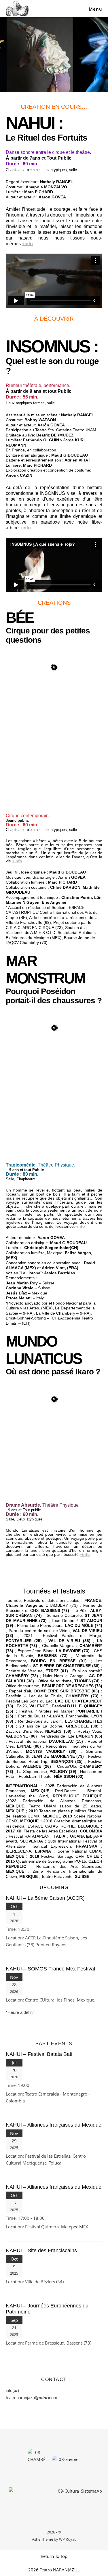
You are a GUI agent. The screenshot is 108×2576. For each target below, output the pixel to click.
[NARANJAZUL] (17, 9)
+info (27, 244)
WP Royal (67, 2539)
